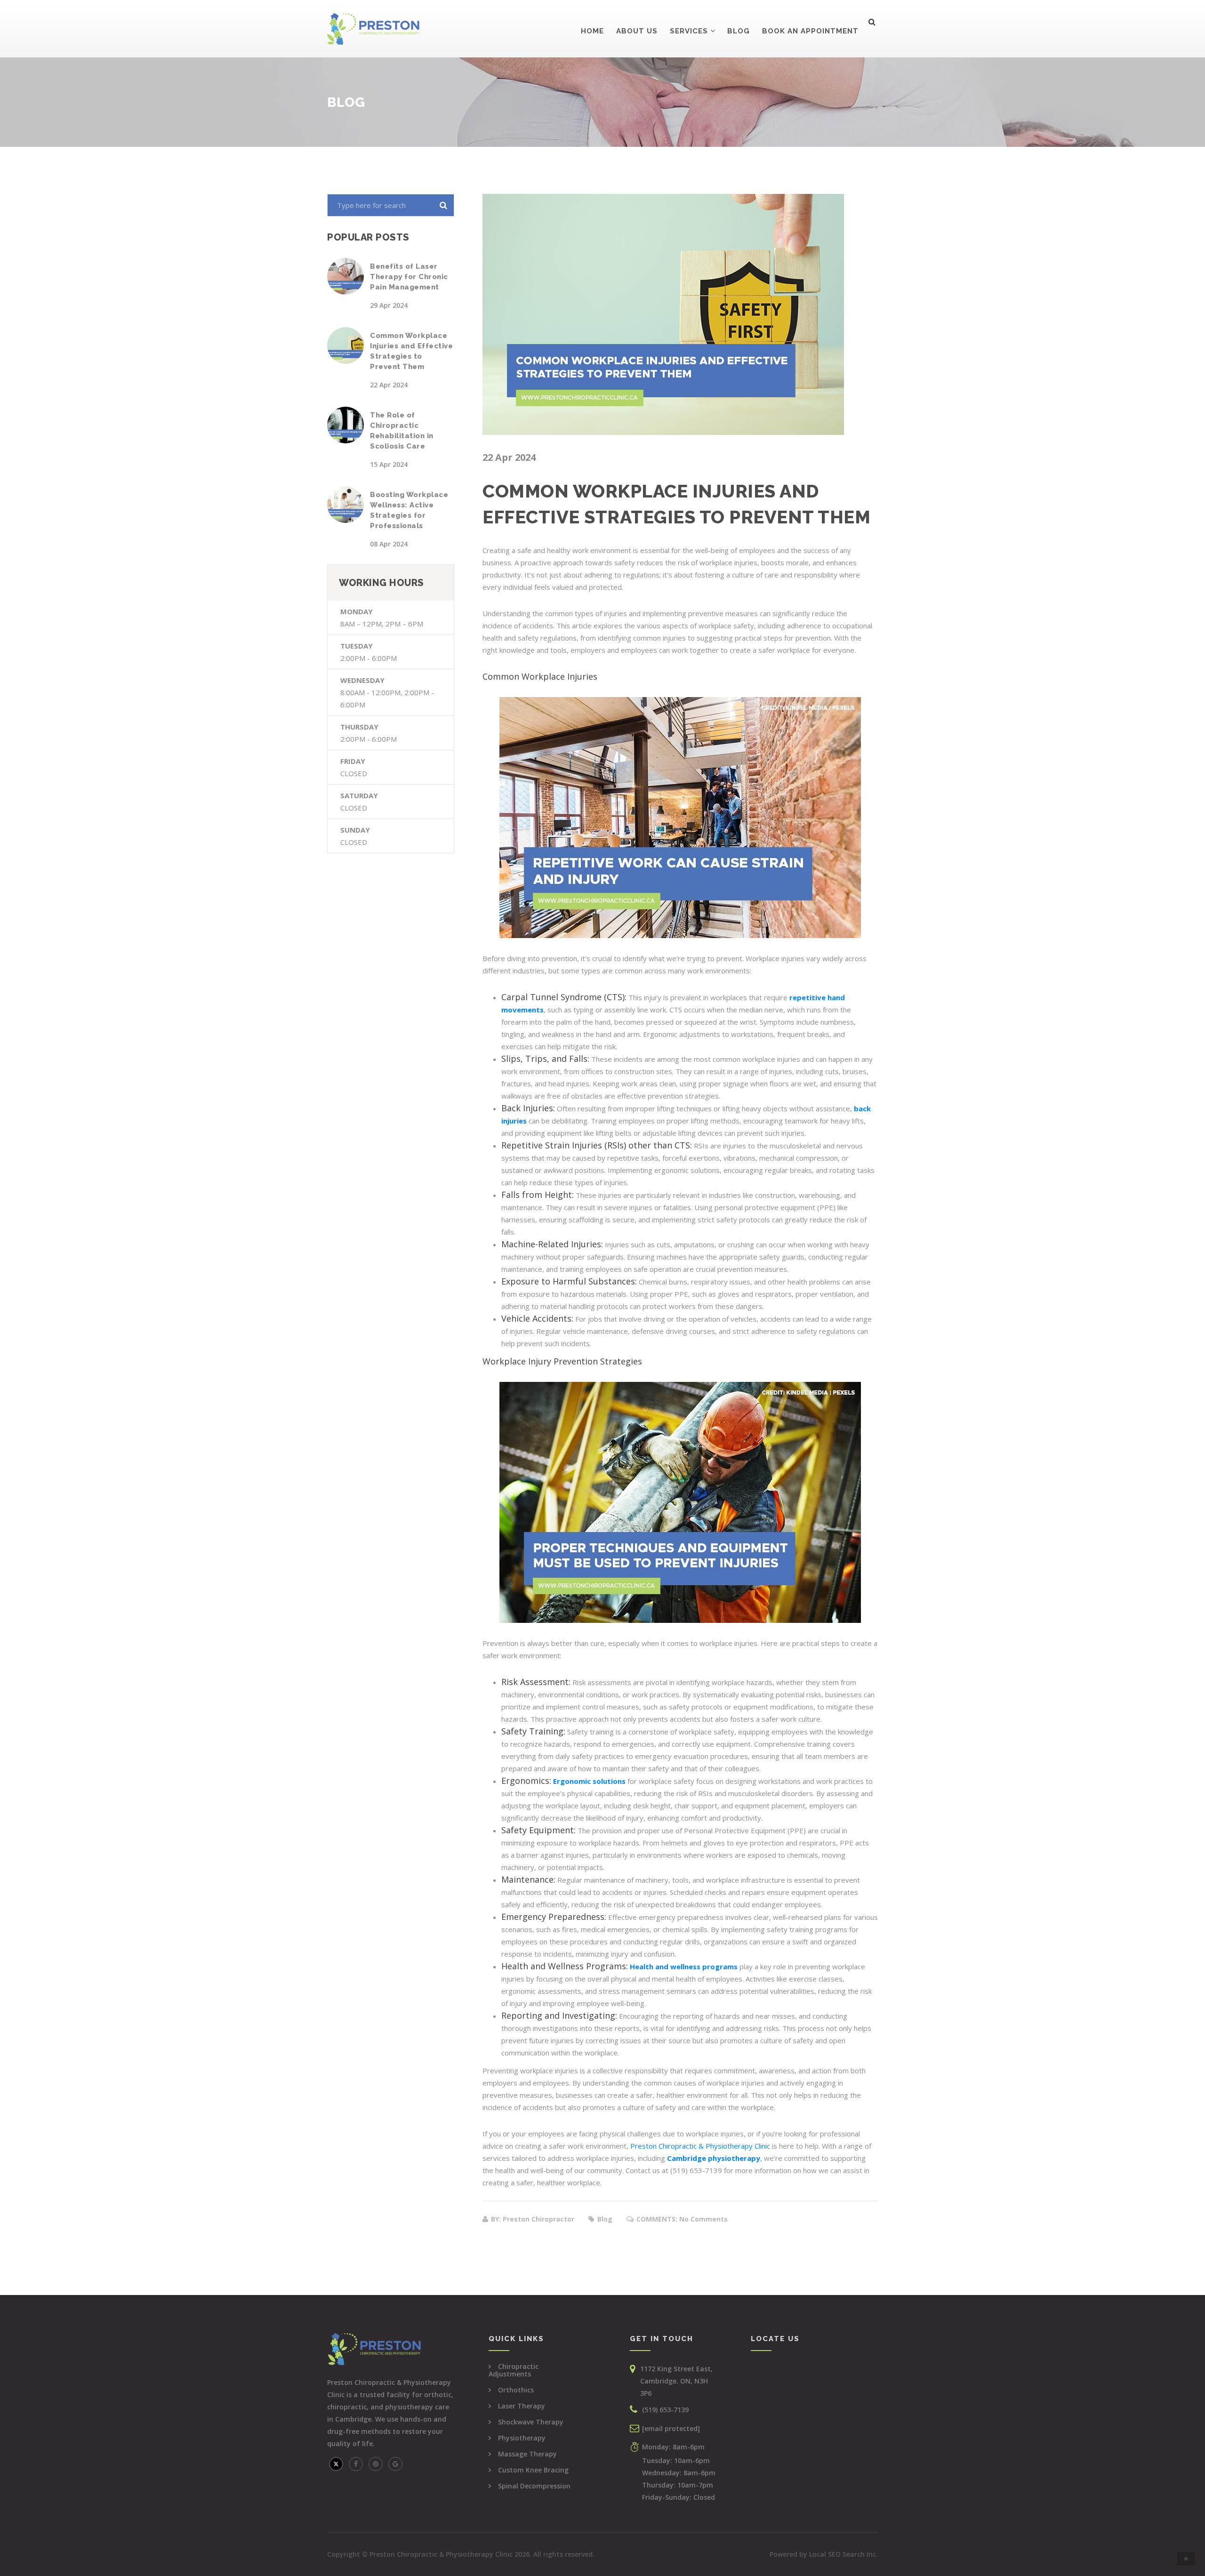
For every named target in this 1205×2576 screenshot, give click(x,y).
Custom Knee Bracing (533, 2470)
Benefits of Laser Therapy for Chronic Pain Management (409, 277)
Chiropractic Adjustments (514, 2370)
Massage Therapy (527, 2454)
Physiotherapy (522, 2438)
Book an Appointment (810, 31)
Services (689, 31)
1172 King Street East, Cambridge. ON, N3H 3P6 (676, 2381)
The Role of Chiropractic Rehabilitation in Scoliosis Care (402, 431)
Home (592, 31)
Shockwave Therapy (531, 2422)
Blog (739, 31)
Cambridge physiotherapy (714, 2158)
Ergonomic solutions (589, 1781)
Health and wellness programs (684, 1966)
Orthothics (516, 2390)
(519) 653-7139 (665, 2410)
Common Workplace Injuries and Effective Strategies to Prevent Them (411, 351)
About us (637, 31)
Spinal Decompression (534, 2486)
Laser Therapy (522, 2406)
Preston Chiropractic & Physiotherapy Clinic (700, 2146)
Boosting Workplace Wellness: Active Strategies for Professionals (409, 510)
